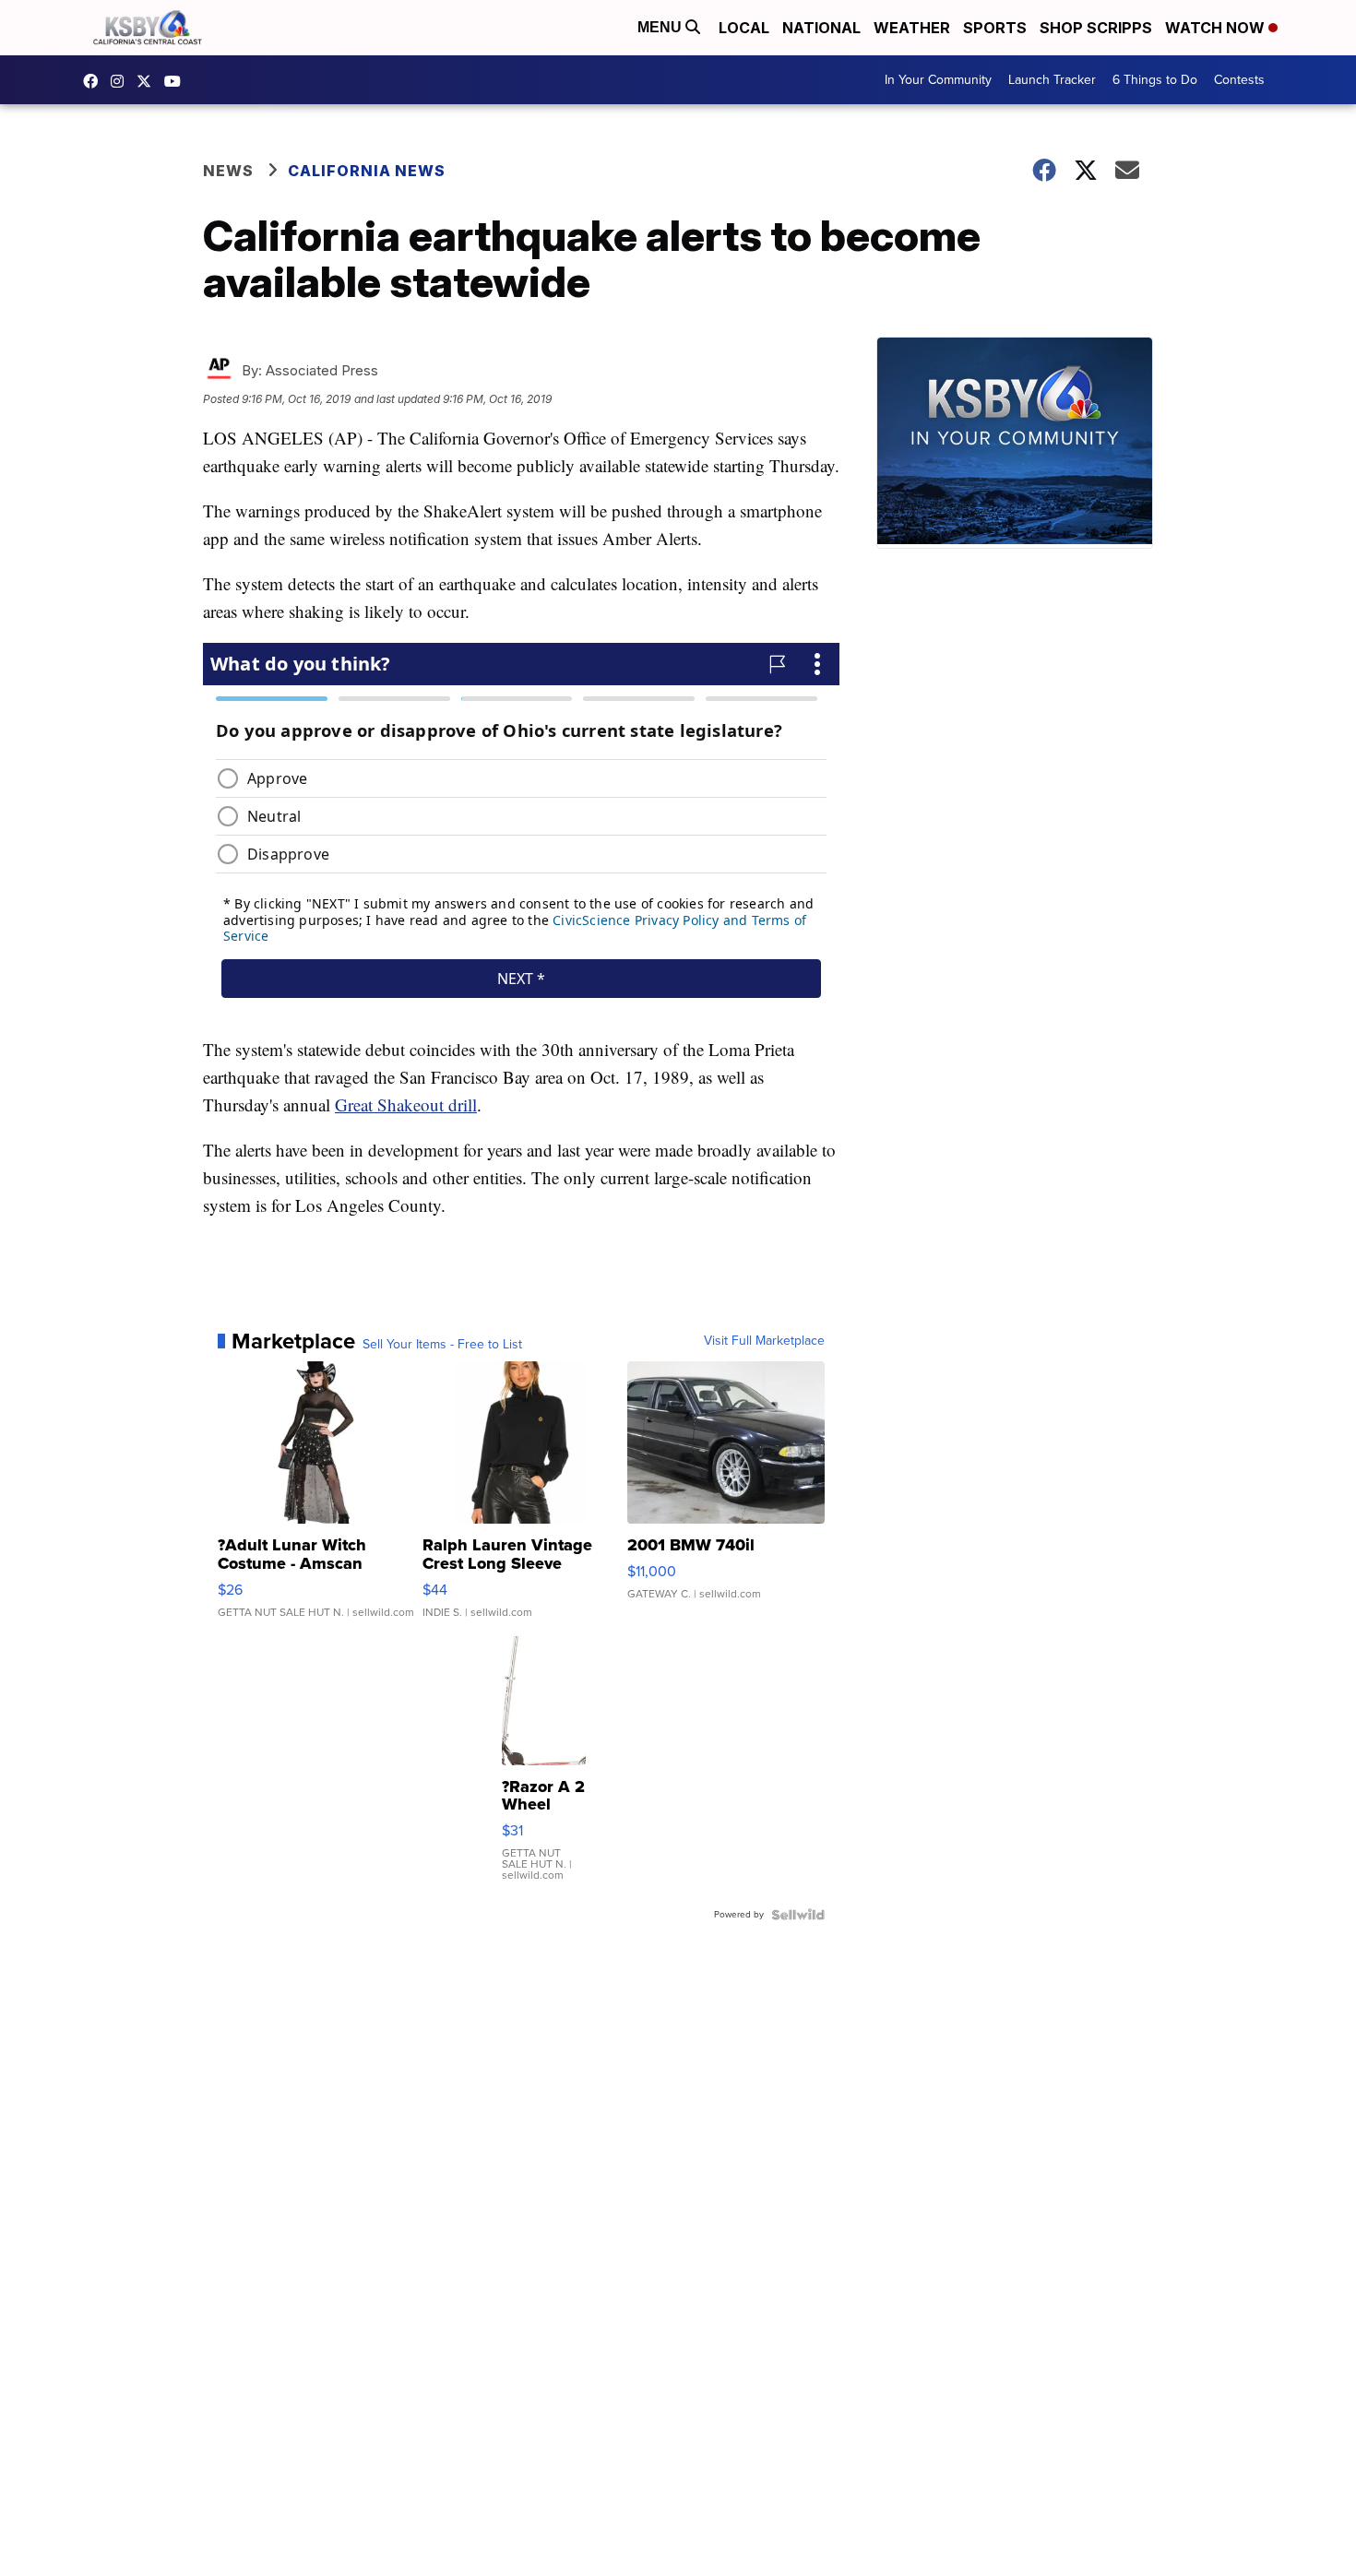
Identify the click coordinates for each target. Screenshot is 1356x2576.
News (228, 171)
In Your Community (938, 80)
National (821, 28)
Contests (1239, 80)
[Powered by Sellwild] (798, 1915)
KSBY (149, 81)
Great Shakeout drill (406, 1104)
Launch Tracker (1052, 80)
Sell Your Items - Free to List (442, 1345)
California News (367, 171)
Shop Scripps (1096, 28)
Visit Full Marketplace (764, 1341)
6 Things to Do (1155, 80)
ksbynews (95, 81)
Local (744, 28)
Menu (661, 27)
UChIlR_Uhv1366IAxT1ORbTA (177, 81)
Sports (995, 28)
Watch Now (1217, 28)
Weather (912, 28)
